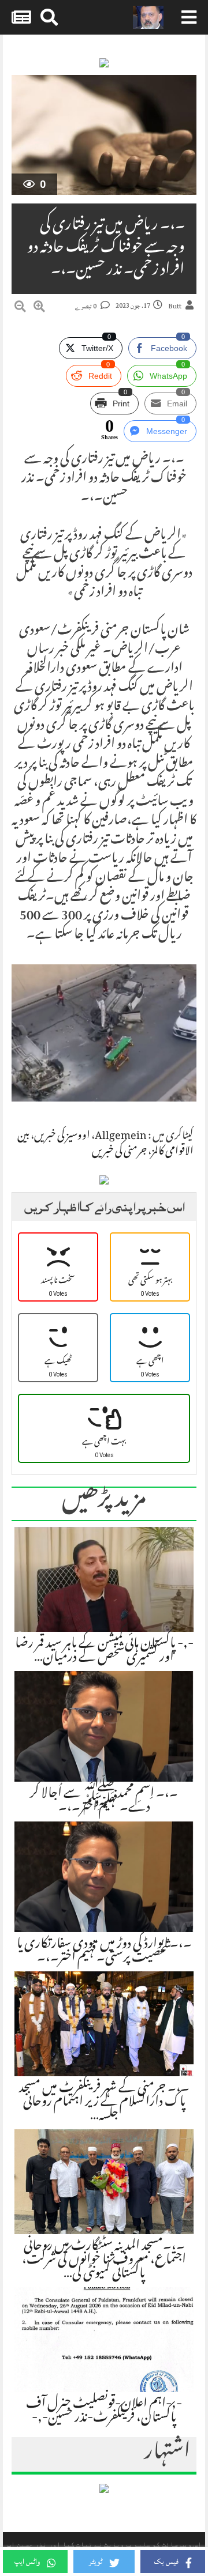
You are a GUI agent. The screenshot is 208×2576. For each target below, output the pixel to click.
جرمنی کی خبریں (119, 1152)
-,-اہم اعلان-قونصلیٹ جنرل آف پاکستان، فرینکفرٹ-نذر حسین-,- (104, 2412)
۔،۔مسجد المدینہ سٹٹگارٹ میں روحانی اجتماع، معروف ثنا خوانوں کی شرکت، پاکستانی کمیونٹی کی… (104, 2261)
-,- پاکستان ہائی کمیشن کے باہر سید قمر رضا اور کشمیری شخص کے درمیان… (104, 1651)
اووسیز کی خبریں (62, 1137)
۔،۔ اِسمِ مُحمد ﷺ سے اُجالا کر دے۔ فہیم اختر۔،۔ (104, 1801)
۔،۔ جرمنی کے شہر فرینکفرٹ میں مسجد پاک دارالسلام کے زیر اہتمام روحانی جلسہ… (104, 2103)
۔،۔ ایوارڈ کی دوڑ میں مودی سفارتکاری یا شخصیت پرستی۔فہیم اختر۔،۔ (104, 1952)
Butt (175, 306)
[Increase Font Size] (39, 308)
